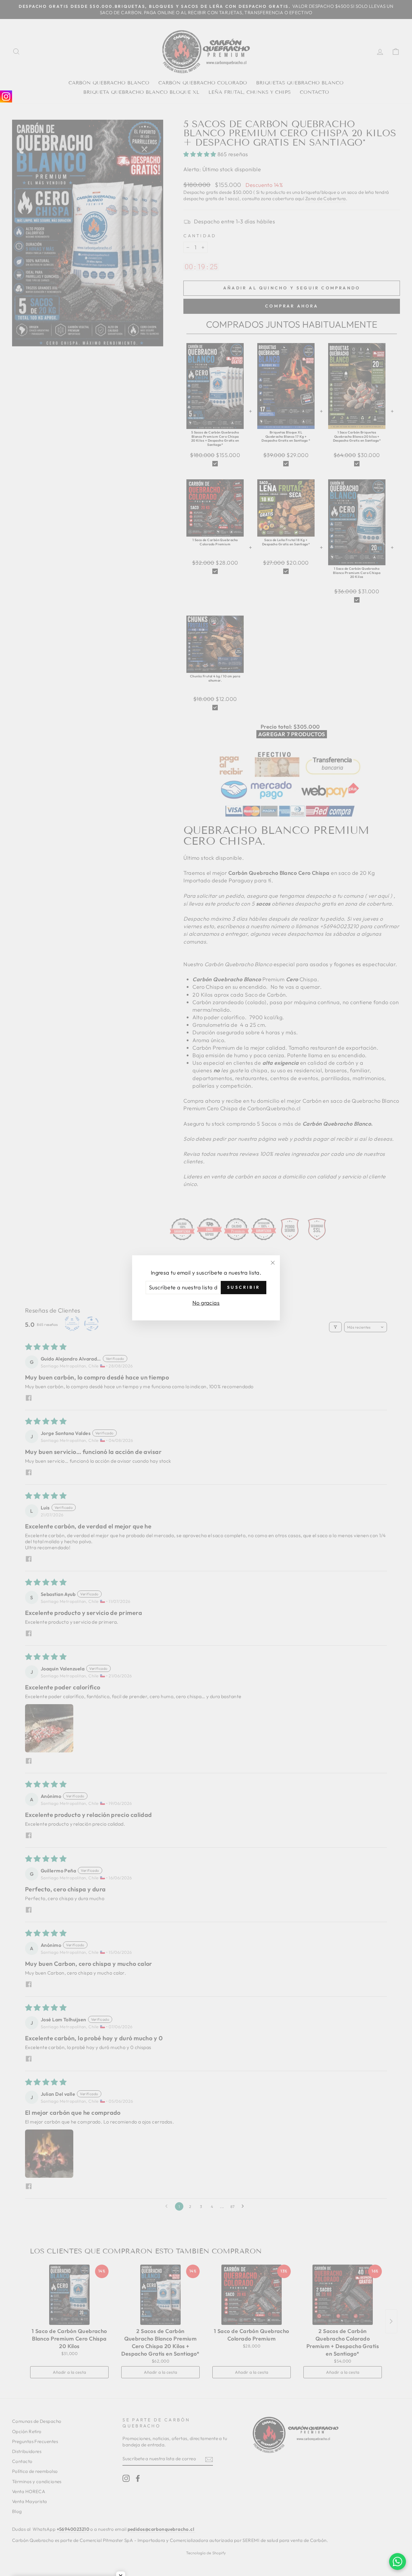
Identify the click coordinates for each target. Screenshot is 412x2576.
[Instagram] (6, 96)
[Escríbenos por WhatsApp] (398, 2562)
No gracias (206, 1303)
